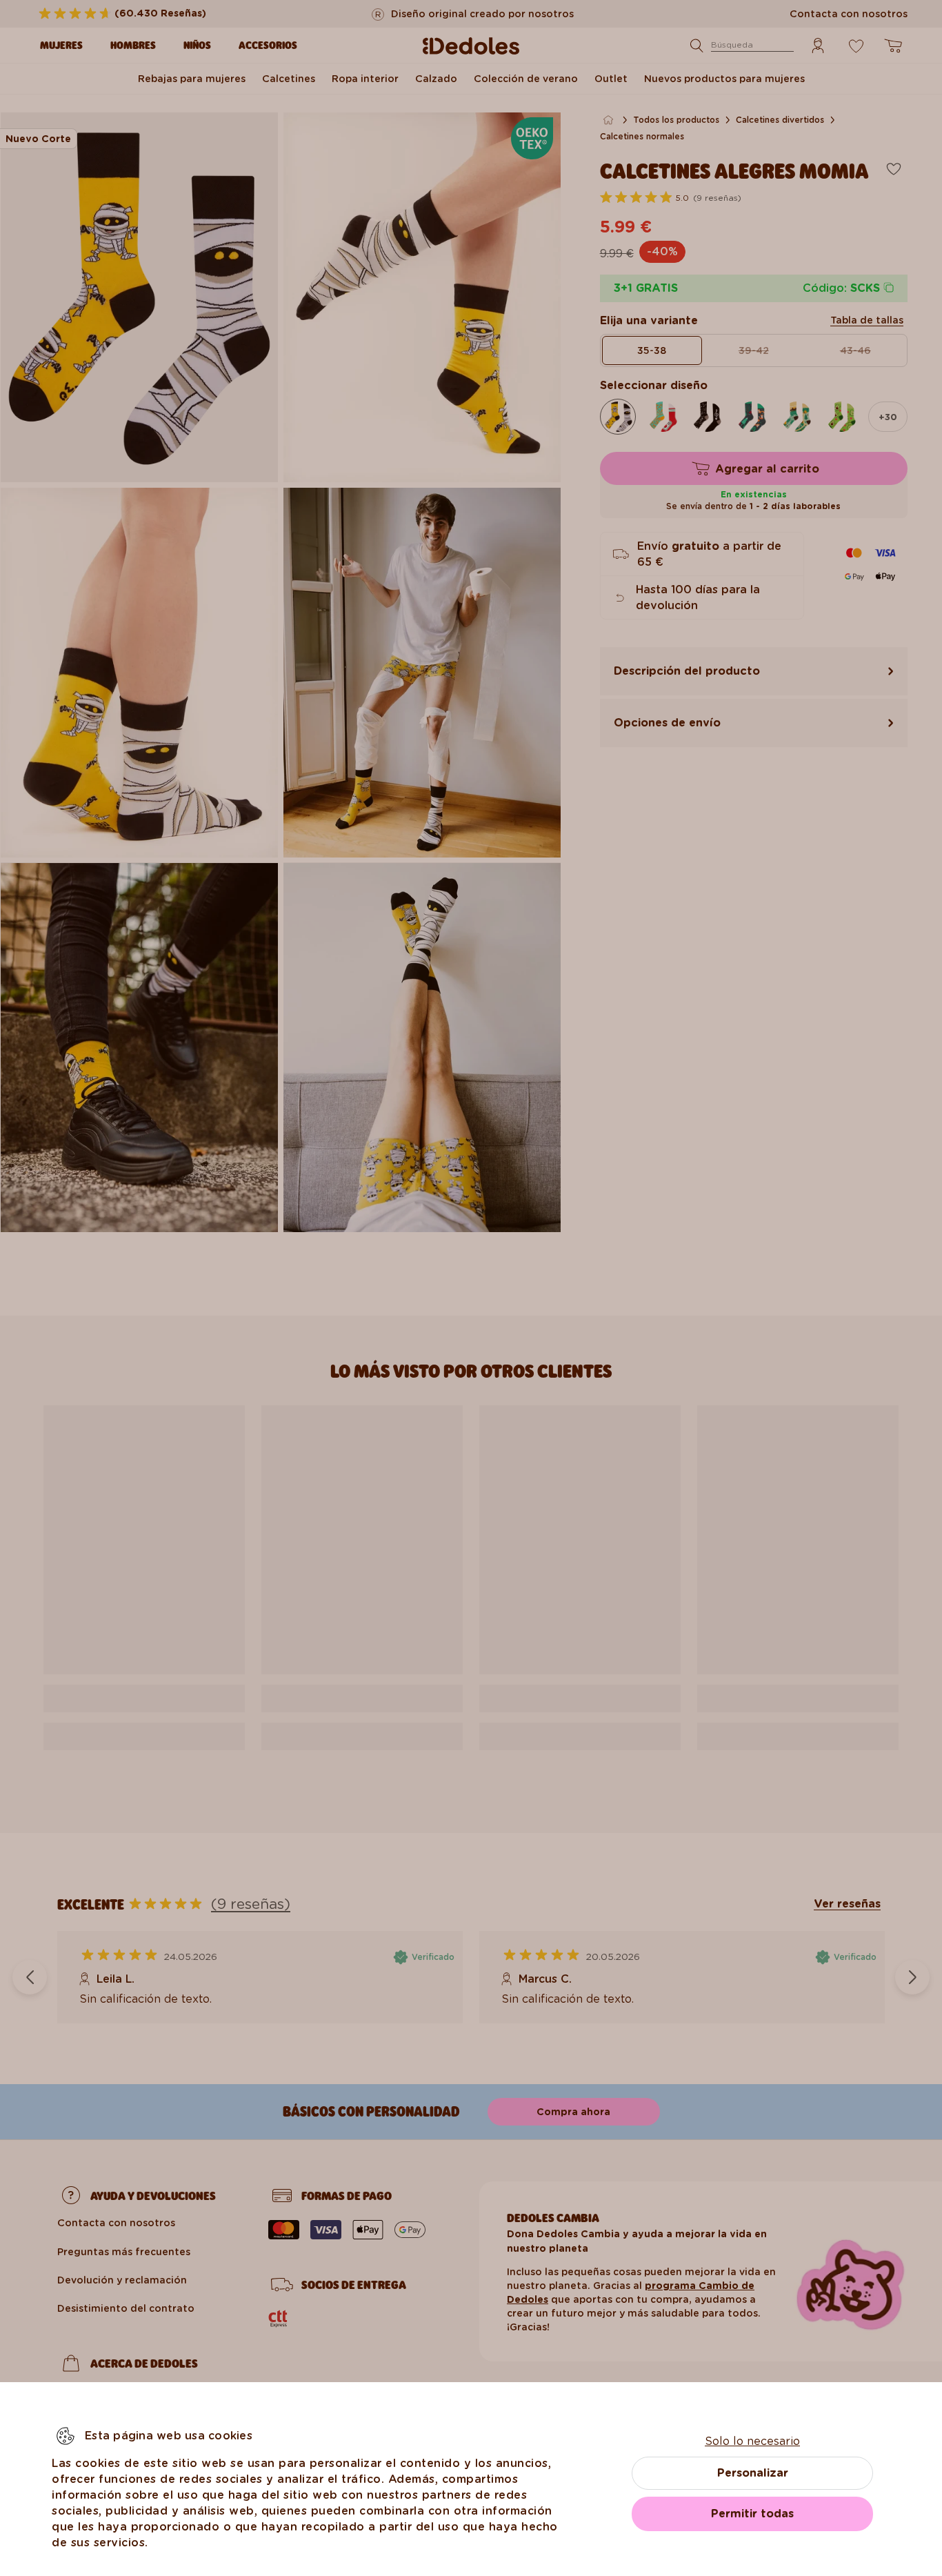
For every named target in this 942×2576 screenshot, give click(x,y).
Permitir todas (752, 2514)
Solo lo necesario (752, 2441)
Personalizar (753, 2473)
